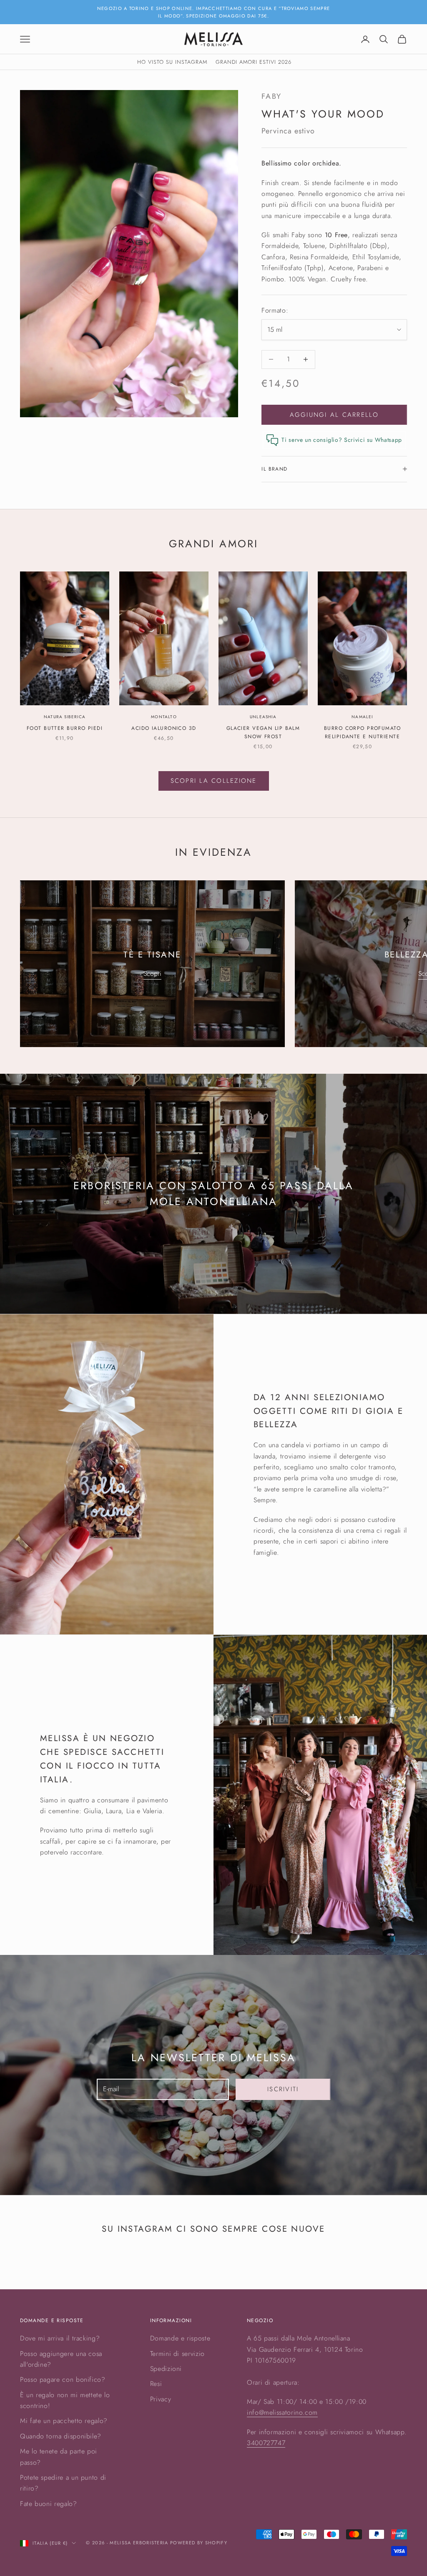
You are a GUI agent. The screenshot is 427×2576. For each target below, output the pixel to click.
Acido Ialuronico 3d (164, 728)
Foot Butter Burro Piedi (65, 728)
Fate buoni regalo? (49, 2504)
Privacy (161, 2399)
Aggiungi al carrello (334, 415)
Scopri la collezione (214, 781)
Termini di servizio (177, 2354)
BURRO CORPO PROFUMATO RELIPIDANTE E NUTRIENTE (362, 732)
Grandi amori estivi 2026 (254, 62)
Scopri (152, 974)
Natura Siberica (65, 717)
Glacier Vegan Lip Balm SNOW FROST (263, 732)
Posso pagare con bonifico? (63, 2379)
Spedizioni (166, 2369)
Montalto (164, 717)
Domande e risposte (180, 2338)
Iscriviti (283, 2089)
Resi (156, 2384)
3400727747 (266, 2443)
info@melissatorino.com (282, 2412)
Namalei (362, 717)
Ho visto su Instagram (172, 62)
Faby (271, 96)
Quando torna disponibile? (61, 2436)
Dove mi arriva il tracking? (60, 2338)
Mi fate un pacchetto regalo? (64, 2421)
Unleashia (263, 717)
